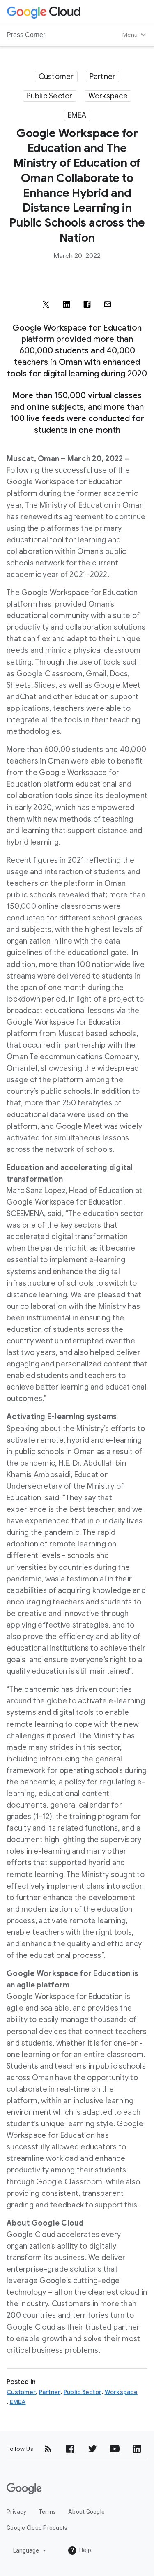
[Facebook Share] (87, 304)
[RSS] (48, 2449)
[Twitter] (92, 2449)
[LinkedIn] (137, 2449)
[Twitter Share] (46, 304)
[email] (108, 304)
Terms (47, 2512)
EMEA (77, 115)
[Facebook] (70, 2449)
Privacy (16, 2512)
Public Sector (49, 96)
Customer (56, 77)
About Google (86, 2512)
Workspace (108, 96)
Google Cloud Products (37, 2528)
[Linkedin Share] (67, 304)
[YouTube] (115, 2449)
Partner (103, 77)
